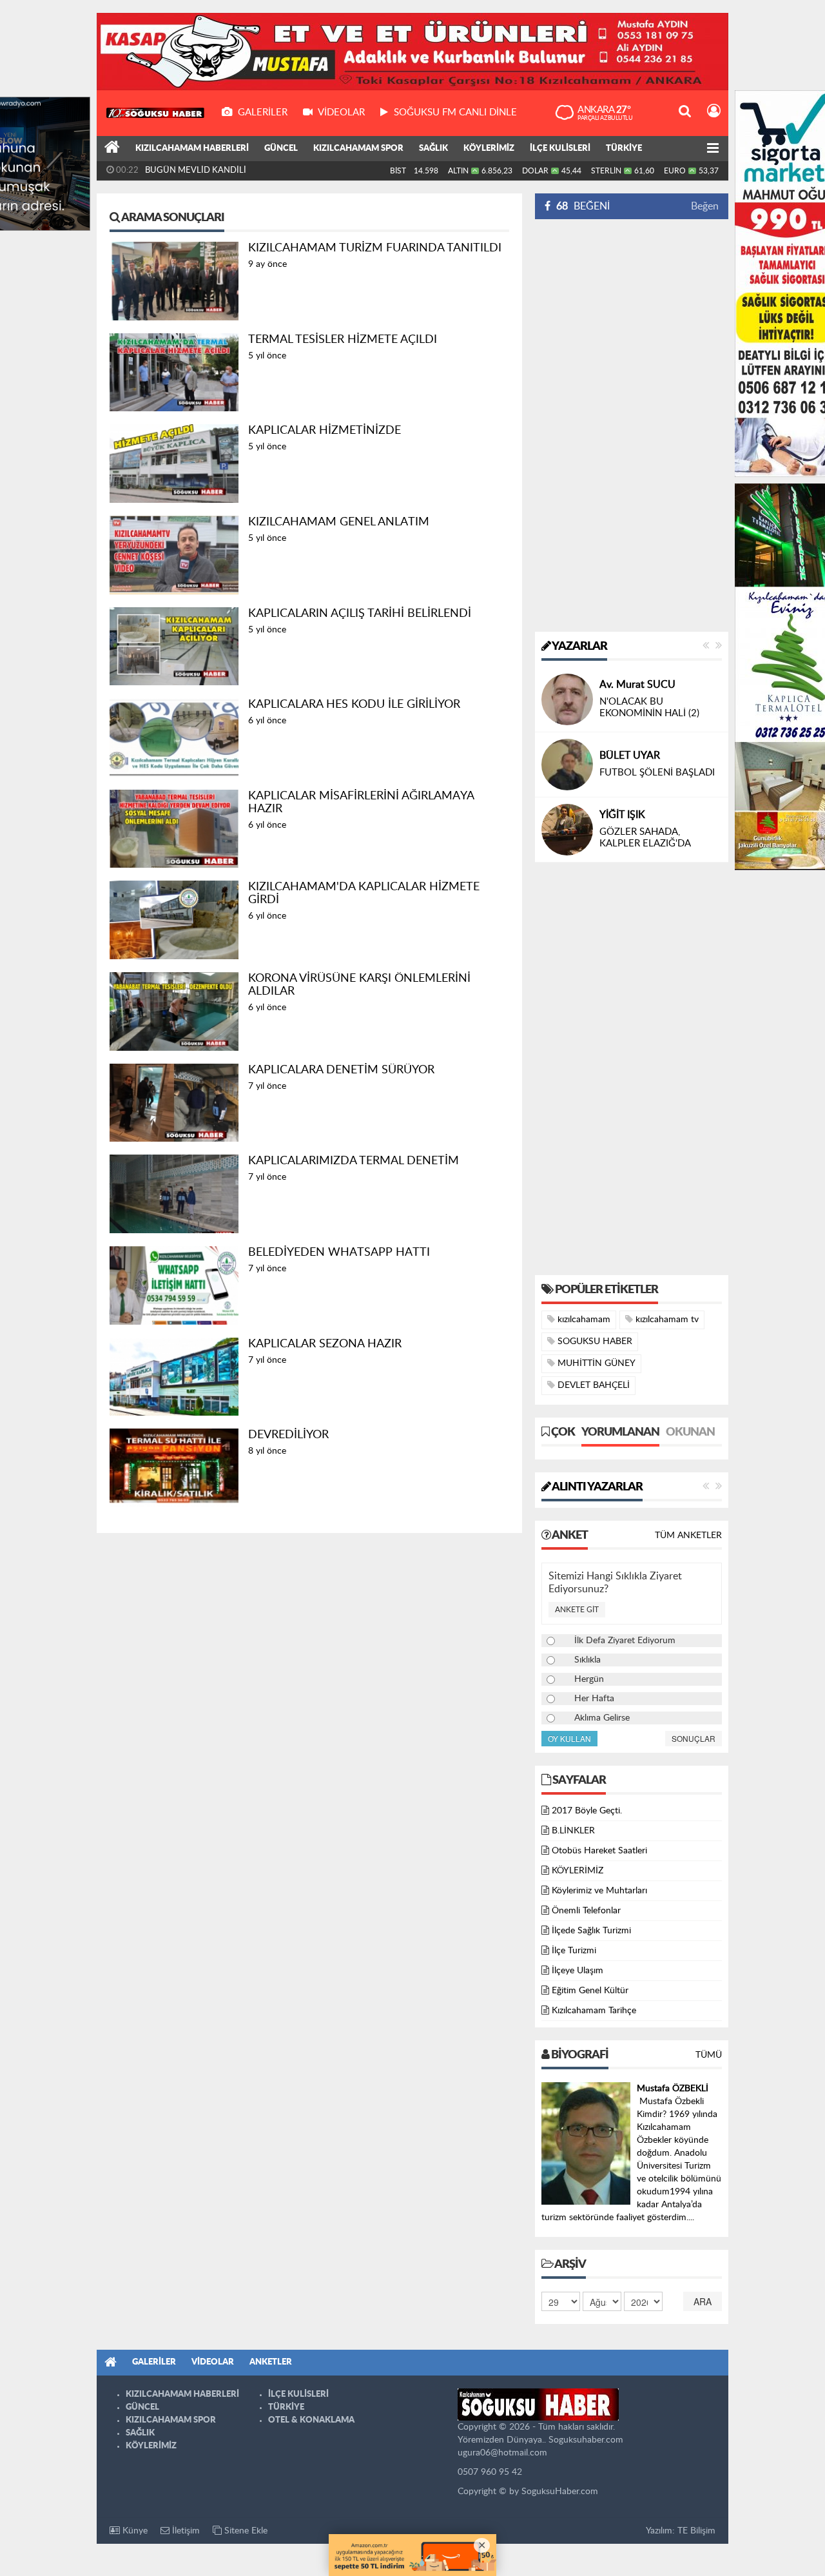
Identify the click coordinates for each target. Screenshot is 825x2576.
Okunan (690, 1443)
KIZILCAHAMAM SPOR (358, 149)
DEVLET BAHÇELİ (592, 1396)
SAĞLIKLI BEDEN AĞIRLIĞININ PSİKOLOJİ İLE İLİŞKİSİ (659, 848)
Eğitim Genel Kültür (590, 2001)
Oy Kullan (569, 1749)
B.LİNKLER (573, 1841)
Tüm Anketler (688, 1546)
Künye (134, 2541)
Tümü (709, 2065)
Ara (703, 2312)
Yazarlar (579, 647)
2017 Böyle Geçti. (587, 1821)
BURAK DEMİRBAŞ (644, 756)
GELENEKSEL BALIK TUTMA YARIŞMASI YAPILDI (239, 171)
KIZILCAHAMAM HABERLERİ (192, 149)
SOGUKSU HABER (594, 1352)
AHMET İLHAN (634, 685)
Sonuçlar (694, 1749)
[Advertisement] (632, 425)
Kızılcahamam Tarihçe (594, 2021)
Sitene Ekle (245, 2541)
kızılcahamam (583, 1330)
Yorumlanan (620, 1443)
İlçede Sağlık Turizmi (591, 1941)
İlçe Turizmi (574, 1961)
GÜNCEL (281, 149)
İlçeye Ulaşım (577, 1981)
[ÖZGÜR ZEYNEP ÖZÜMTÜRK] (567, 830)
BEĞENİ (583, 206)
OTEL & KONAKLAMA (311, 2431)
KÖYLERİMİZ (489, 149)
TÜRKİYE (624, 149)
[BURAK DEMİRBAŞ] (567, 765)
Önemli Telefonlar (586, 1921)
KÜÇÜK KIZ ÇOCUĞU (647, 773)
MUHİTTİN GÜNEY (595, 1374)
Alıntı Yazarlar (597, 1498)
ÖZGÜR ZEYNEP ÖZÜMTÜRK (638, 814)
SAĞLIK (433, 149)
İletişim (185, 2541)
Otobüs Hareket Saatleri (599, 1861)
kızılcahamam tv (666, 1330)
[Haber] (112, 149)
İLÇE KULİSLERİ (560, 149)
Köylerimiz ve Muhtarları (599, 1901)
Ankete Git (577, 1620)
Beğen (705, 206)
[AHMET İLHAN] (567, 699)
